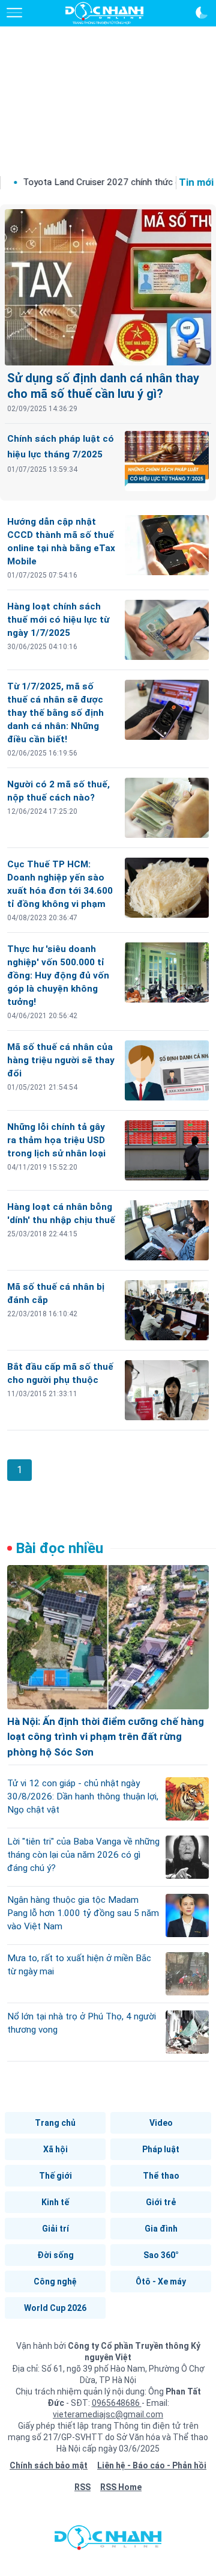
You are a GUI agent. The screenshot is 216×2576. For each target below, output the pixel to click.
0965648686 (117, 2403)
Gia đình (161, 2229)
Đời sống (55, 2255)
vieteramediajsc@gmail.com (108, 2414)
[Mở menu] (14, 13)
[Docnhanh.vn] (108, 2541)
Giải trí (55, 2229)
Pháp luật (161, 2149)
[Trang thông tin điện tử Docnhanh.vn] (104, 13)
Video (161, 2123)
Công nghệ (55, 2281)
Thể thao (161, 2176)
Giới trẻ (161, 2202)
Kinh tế (55, 2202)
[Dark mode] (202, 13)
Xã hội (55, 2149)
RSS (82, 2487)
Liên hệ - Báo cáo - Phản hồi (152, 2465)
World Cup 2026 (55, 2308)
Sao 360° (161, 2255)
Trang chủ (55, 2123)
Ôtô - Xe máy (161, 2281)
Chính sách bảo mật (49, 2465)
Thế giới (55, 2176)
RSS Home (121, 2487)
